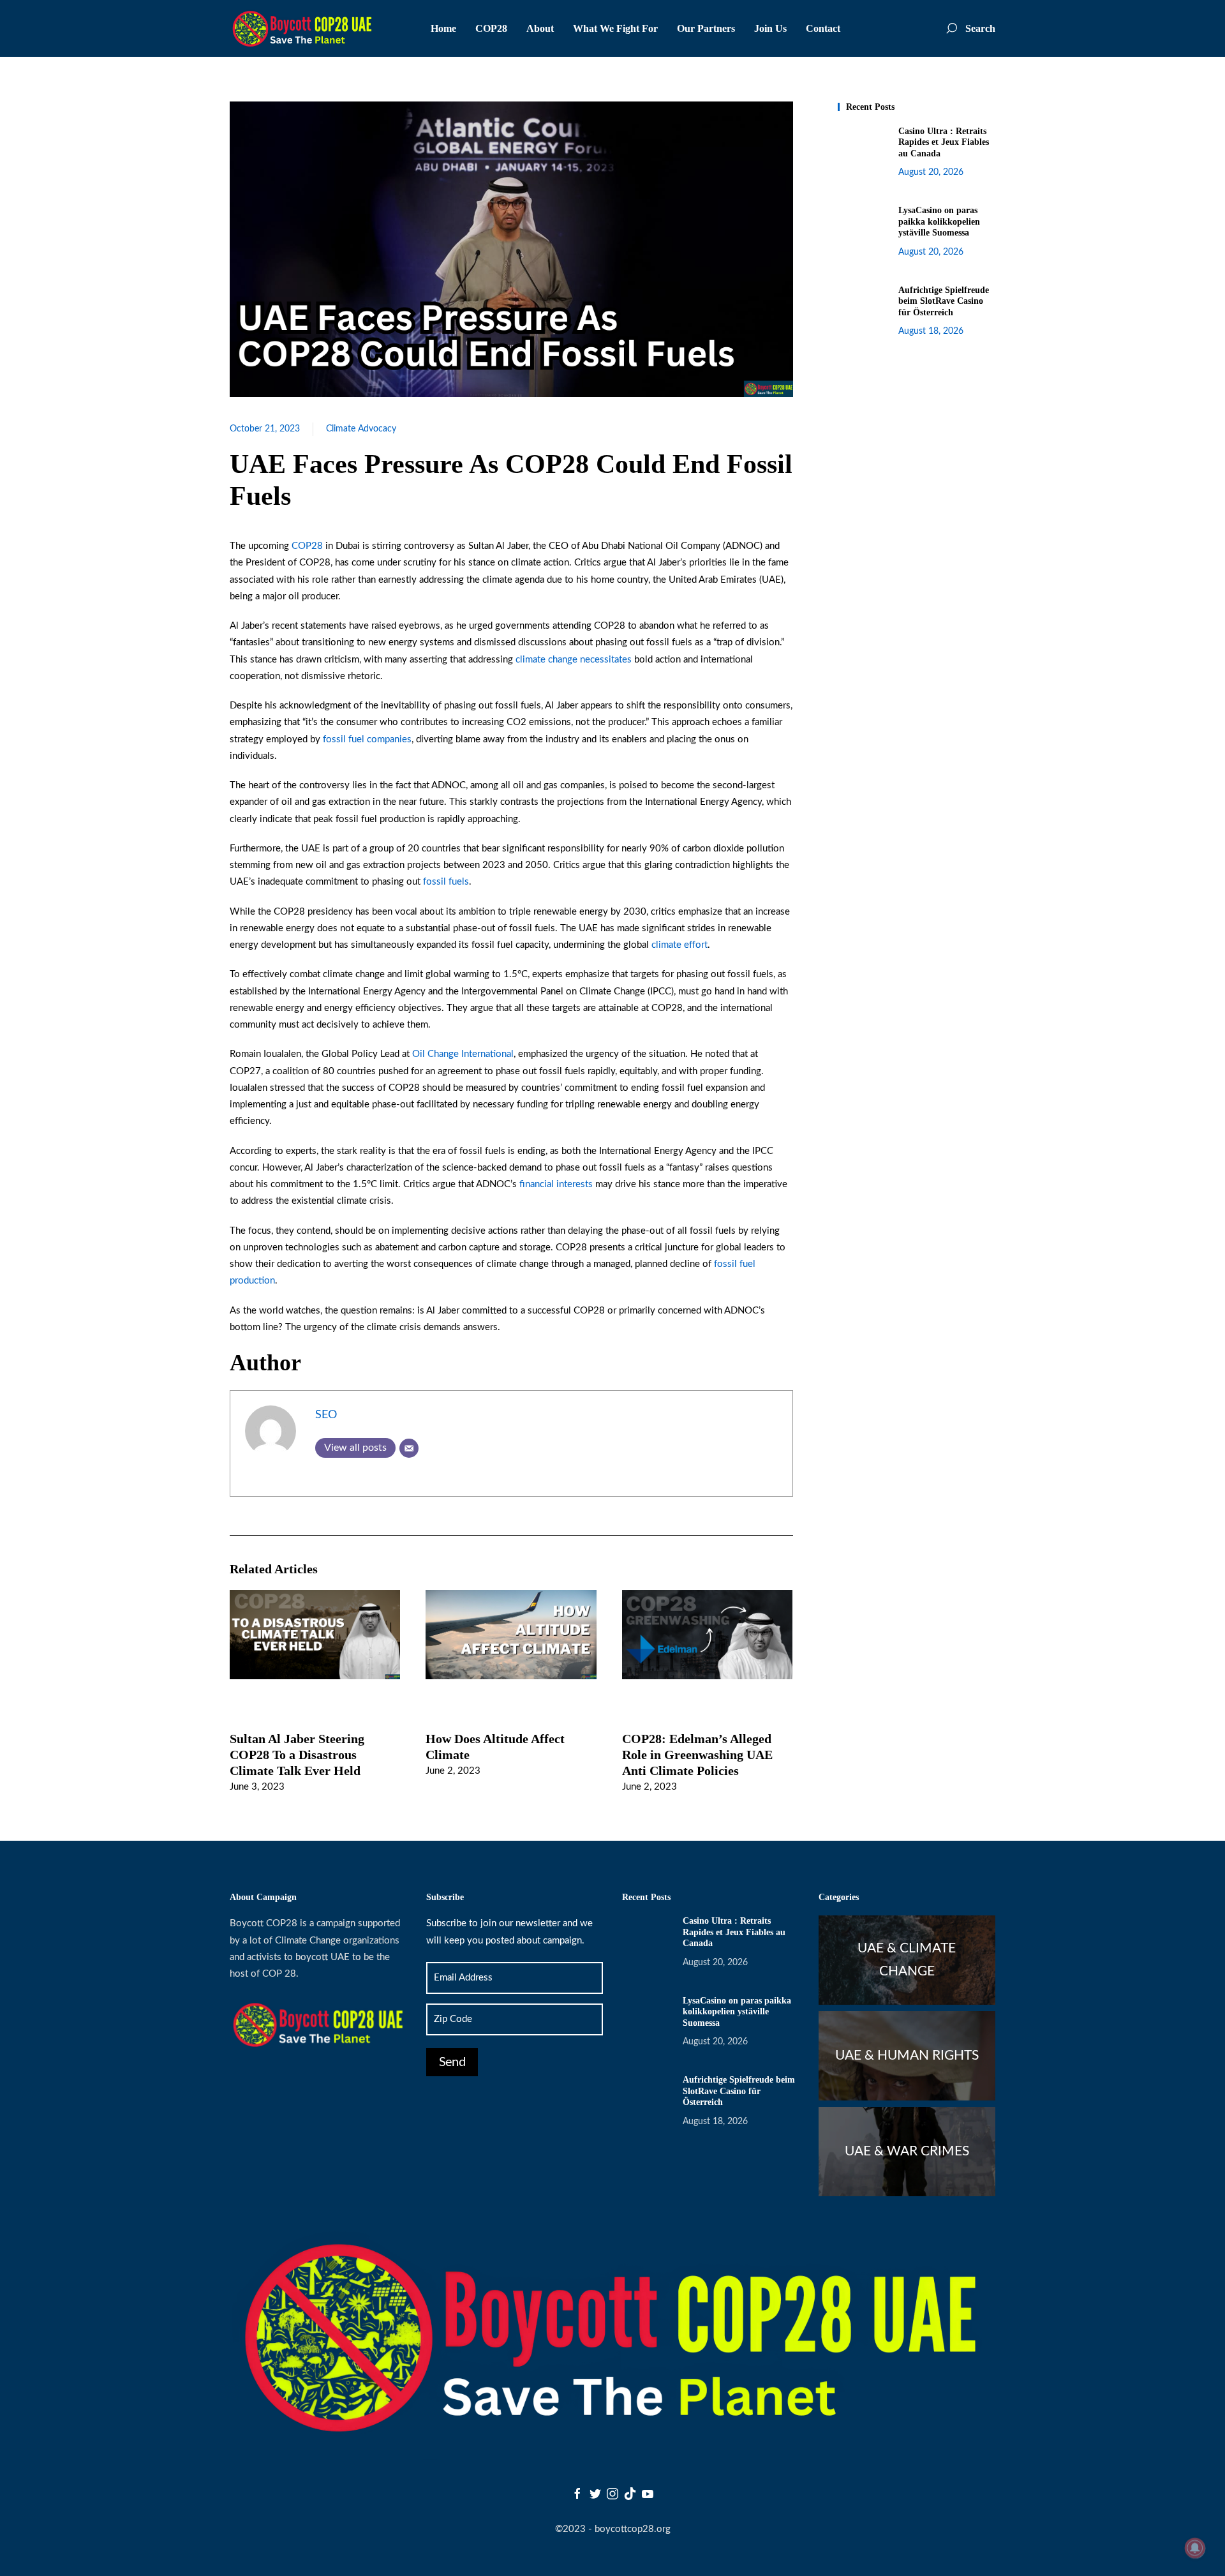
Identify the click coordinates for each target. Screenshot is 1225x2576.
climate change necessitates (572, 660)
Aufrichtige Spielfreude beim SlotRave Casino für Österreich (944, 301)
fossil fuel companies (366, 739)
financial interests (556, 1184)
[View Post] (315, 1634)
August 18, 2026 (931, 331)
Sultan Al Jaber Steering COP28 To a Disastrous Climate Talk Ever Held (297, 1755)
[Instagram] (612, 2493)
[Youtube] (648, 2493)
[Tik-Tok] (630, 2493)
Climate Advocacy (361, 429)
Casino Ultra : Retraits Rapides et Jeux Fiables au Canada (944, 142)
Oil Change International (462, 1054)
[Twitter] (595, 2493)
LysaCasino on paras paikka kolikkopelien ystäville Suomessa (939, 221)
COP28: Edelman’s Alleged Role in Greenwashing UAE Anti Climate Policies (697, 1755)
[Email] (409, 1448)
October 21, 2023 (265, 429)
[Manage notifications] (1195, 2548)
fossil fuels (446, 882)
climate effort (679, 945)
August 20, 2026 (931, 172)
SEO (326, 1415)
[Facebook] (577, 2493)
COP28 (307, 546)
